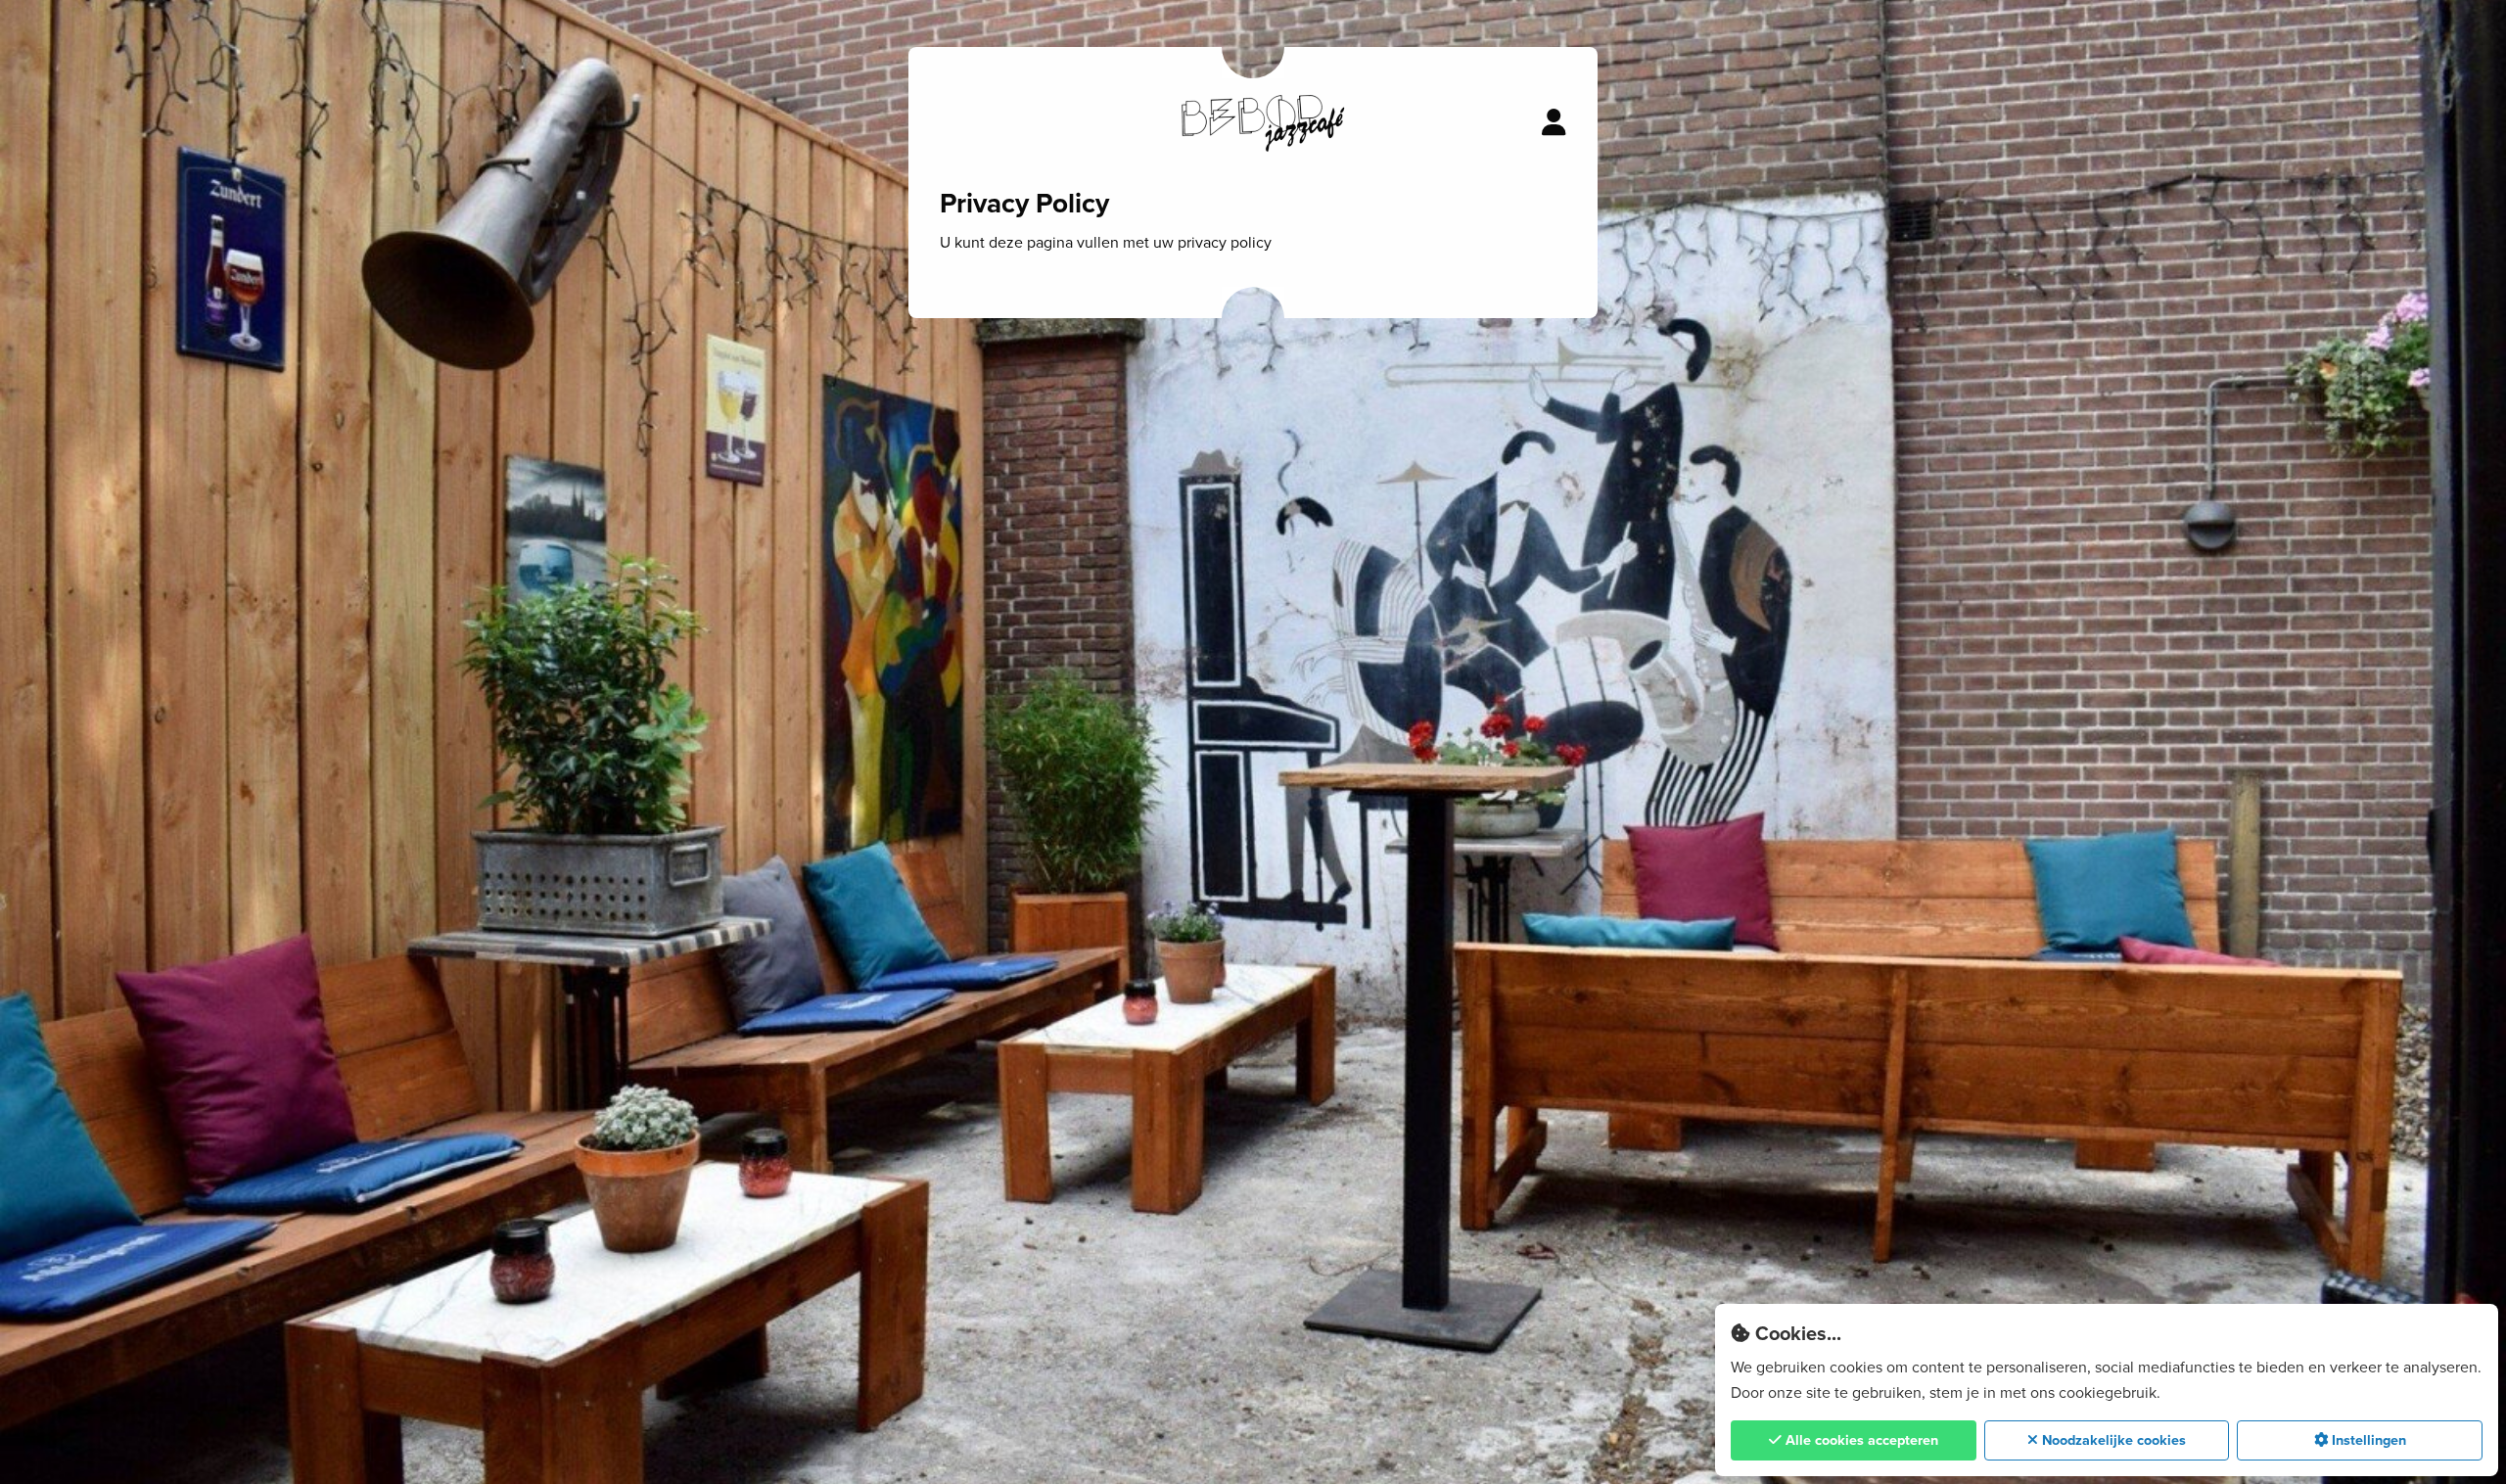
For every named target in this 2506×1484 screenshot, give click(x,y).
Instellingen (2367, 1440)
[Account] (1554, 123)
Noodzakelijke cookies (2112, 1440)
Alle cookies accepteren (1860, 1440)
